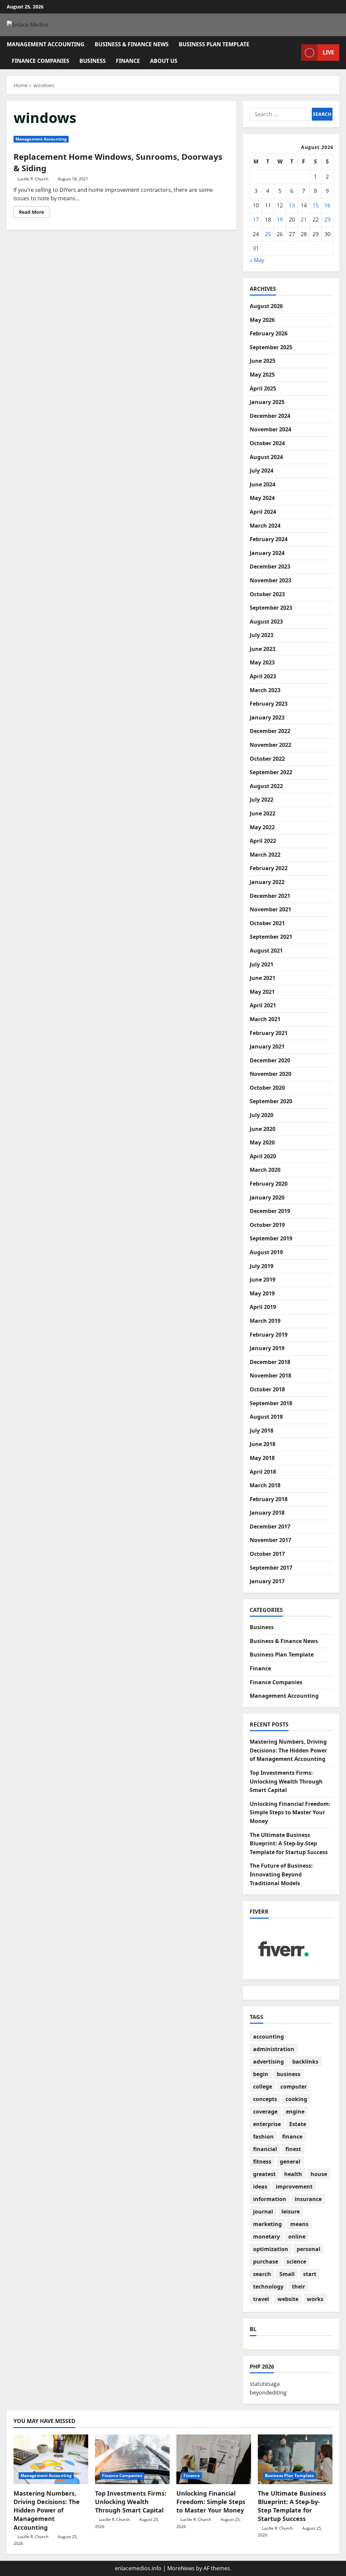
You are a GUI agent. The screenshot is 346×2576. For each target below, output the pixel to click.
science (296, 2262)
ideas (260, 2187)
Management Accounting (46, 44)
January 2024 (267, 553)
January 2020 (267, 1197)
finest (293, 2149)
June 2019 (263, 1280)
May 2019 (262, 1293)
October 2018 (267, 1389)
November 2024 (270, 429)
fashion (263, 2137)
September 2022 (271, 772)
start (310, 2274)
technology (268, 2287)
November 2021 (270, 909)
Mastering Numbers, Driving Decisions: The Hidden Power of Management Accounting (288, 1750)
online (297, 2237)
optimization (271, 2249)
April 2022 (263, 841)
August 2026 (266, 306)
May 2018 (262, 1458)
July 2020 (262, 1115)
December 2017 (270, 1526)
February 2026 (269, 333)
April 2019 (263, 1307)
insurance (308, 2199)
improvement (294, 2187)
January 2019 (267, 1348)
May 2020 (262, 1142)
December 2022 (270, 731)
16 (327, 205)
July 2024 (262, 471)
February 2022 (269, 868)
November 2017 (270, 1540)
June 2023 (263, 649)
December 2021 (270, 896)
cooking (296, 2099)
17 (256, 220)
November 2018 (270, 1375)
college (263, 2087)
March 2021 (265, 1019)
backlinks (305, 2062)
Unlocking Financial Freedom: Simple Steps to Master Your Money (290, 1812)
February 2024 (269, 539)
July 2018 (262, 1431)
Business (93, 61)
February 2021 (269, 1033)
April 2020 (263, 1156)
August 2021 (266, 951)
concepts (265, 2099)
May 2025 (262, 375)
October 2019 (267, 1225)
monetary (266, 2237)
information (270, 2199)
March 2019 (265, 1321)
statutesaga (265, 2384)
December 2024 (270, 416)
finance (292, 2137)
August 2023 (266, 622)
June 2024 (263, 484)
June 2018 (263, 1444)
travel (261, 2299)
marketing (267, 2224)
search (262, 2274)
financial (265, 2149)
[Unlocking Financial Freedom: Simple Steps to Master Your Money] (214, 2459)
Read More (34, 213)
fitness (262, 2162)
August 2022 (266, 786)
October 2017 (267, 1554)
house (319, 2174)
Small (287, 2274)
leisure (291, 2212)
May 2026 (262, 320)
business (289, 2074)
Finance (128, 61)
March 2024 (265, 526)
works (315, 2299)
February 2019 (269, 1335)
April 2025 (263, 388)
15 (316, 205)
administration (274, 2049)
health (293, 2174)
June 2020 (263, 1129)
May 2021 (262, 992)
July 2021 (262, 964)
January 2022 (267, 882)
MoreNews (181, 2568)
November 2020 (270, 1074)
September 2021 (271, 937)
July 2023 (262, 635)
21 (304, 220)
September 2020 (271, 1101)
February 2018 (269, 1499)
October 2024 (267, 443)
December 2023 (270, 566)
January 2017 (267, 1581)
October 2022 (267, 759)
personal (308, 2249)
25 (268, 234)
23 (327, 220)
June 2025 (263, 361)
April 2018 (263, 1472)
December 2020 (270, 1060)
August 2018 (266, 1417)
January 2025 (267, 402)
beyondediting (268, 2393)
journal (263, 2212)
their (299, 2287)
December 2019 (270, 1211)
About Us (164, 61)
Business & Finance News (132, 44)
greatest (264, 2174)
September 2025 (271, 347)
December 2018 (270, 1362)
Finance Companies (41, 61)
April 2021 (263, 1005)
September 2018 (271, 1403)
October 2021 (267, 923)
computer (294, 2087)
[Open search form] (294, 53)
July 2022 (262, 800)
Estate (298, 2124)
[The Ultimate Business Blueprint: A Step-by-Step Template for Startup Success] (295, 2459)
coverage (265, 2112)
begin (261, 2074)
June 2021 (263, 978)
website (288, 2299)
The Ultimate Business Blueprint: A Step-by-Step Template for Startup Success (289, 1843)
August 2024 (266, 457)
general (290, 2162)
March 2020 (265, 1170)
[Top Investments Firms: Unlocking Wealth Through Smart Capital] (132, 2459)
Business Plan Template (214, 44)
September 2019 (271, 1238)
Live (328, 52)
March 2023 (265, 690)
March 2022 (265, 855)
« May (257, 260)
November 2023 (270, 580)
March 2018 (265, 1485)
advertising (268, 2062)
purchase (266, 2262)
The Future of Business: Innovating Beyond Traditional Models (281, 1874)
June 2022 (263, 813)
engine (295, 2112)
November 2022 (270, 745)
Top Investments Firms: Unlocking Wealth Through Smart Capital (286, 1781)
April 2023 (263, 676)
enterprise (267, 2124)
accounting (268, 2037)
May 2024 (262, 498)
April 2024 (263, 512)
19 (280, 220)
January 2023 (267, 717)
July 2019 (262, 1266)
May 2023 (262, 662)
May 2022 (262, 827)
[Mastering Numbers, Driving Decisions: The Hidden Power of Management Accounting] (51, 2459)
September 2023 (271, 608)
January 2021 (267, 1046)
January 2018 (267, 1513)
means (299, 2224)
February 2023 (269, 704)
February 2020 (269, 1184)
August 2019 (266, 1252)
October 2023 (267, 594)
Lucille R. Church (33, 179)
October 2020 (267, 1088)
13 (292, 205)
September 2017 (271, 1568)
